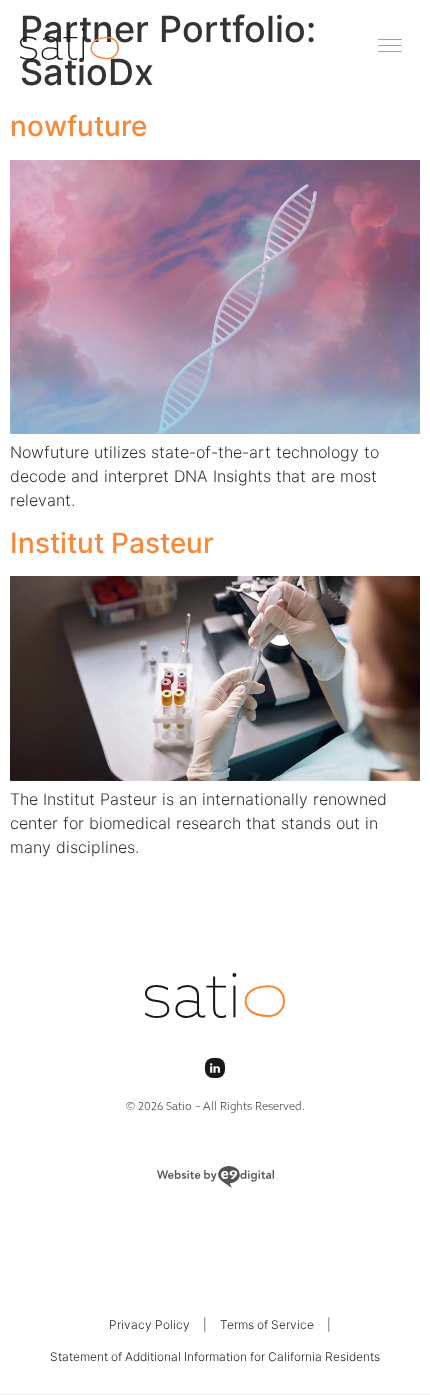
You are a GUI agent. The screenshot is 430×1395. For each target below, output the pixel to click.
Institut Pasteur (112, 543)
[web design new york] (215, 1177)
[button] (390, 44)
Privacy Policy (149, 1324)
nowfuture (78, 126)
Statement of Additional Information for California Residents (215, 1356)
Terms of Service (267, 1324)
